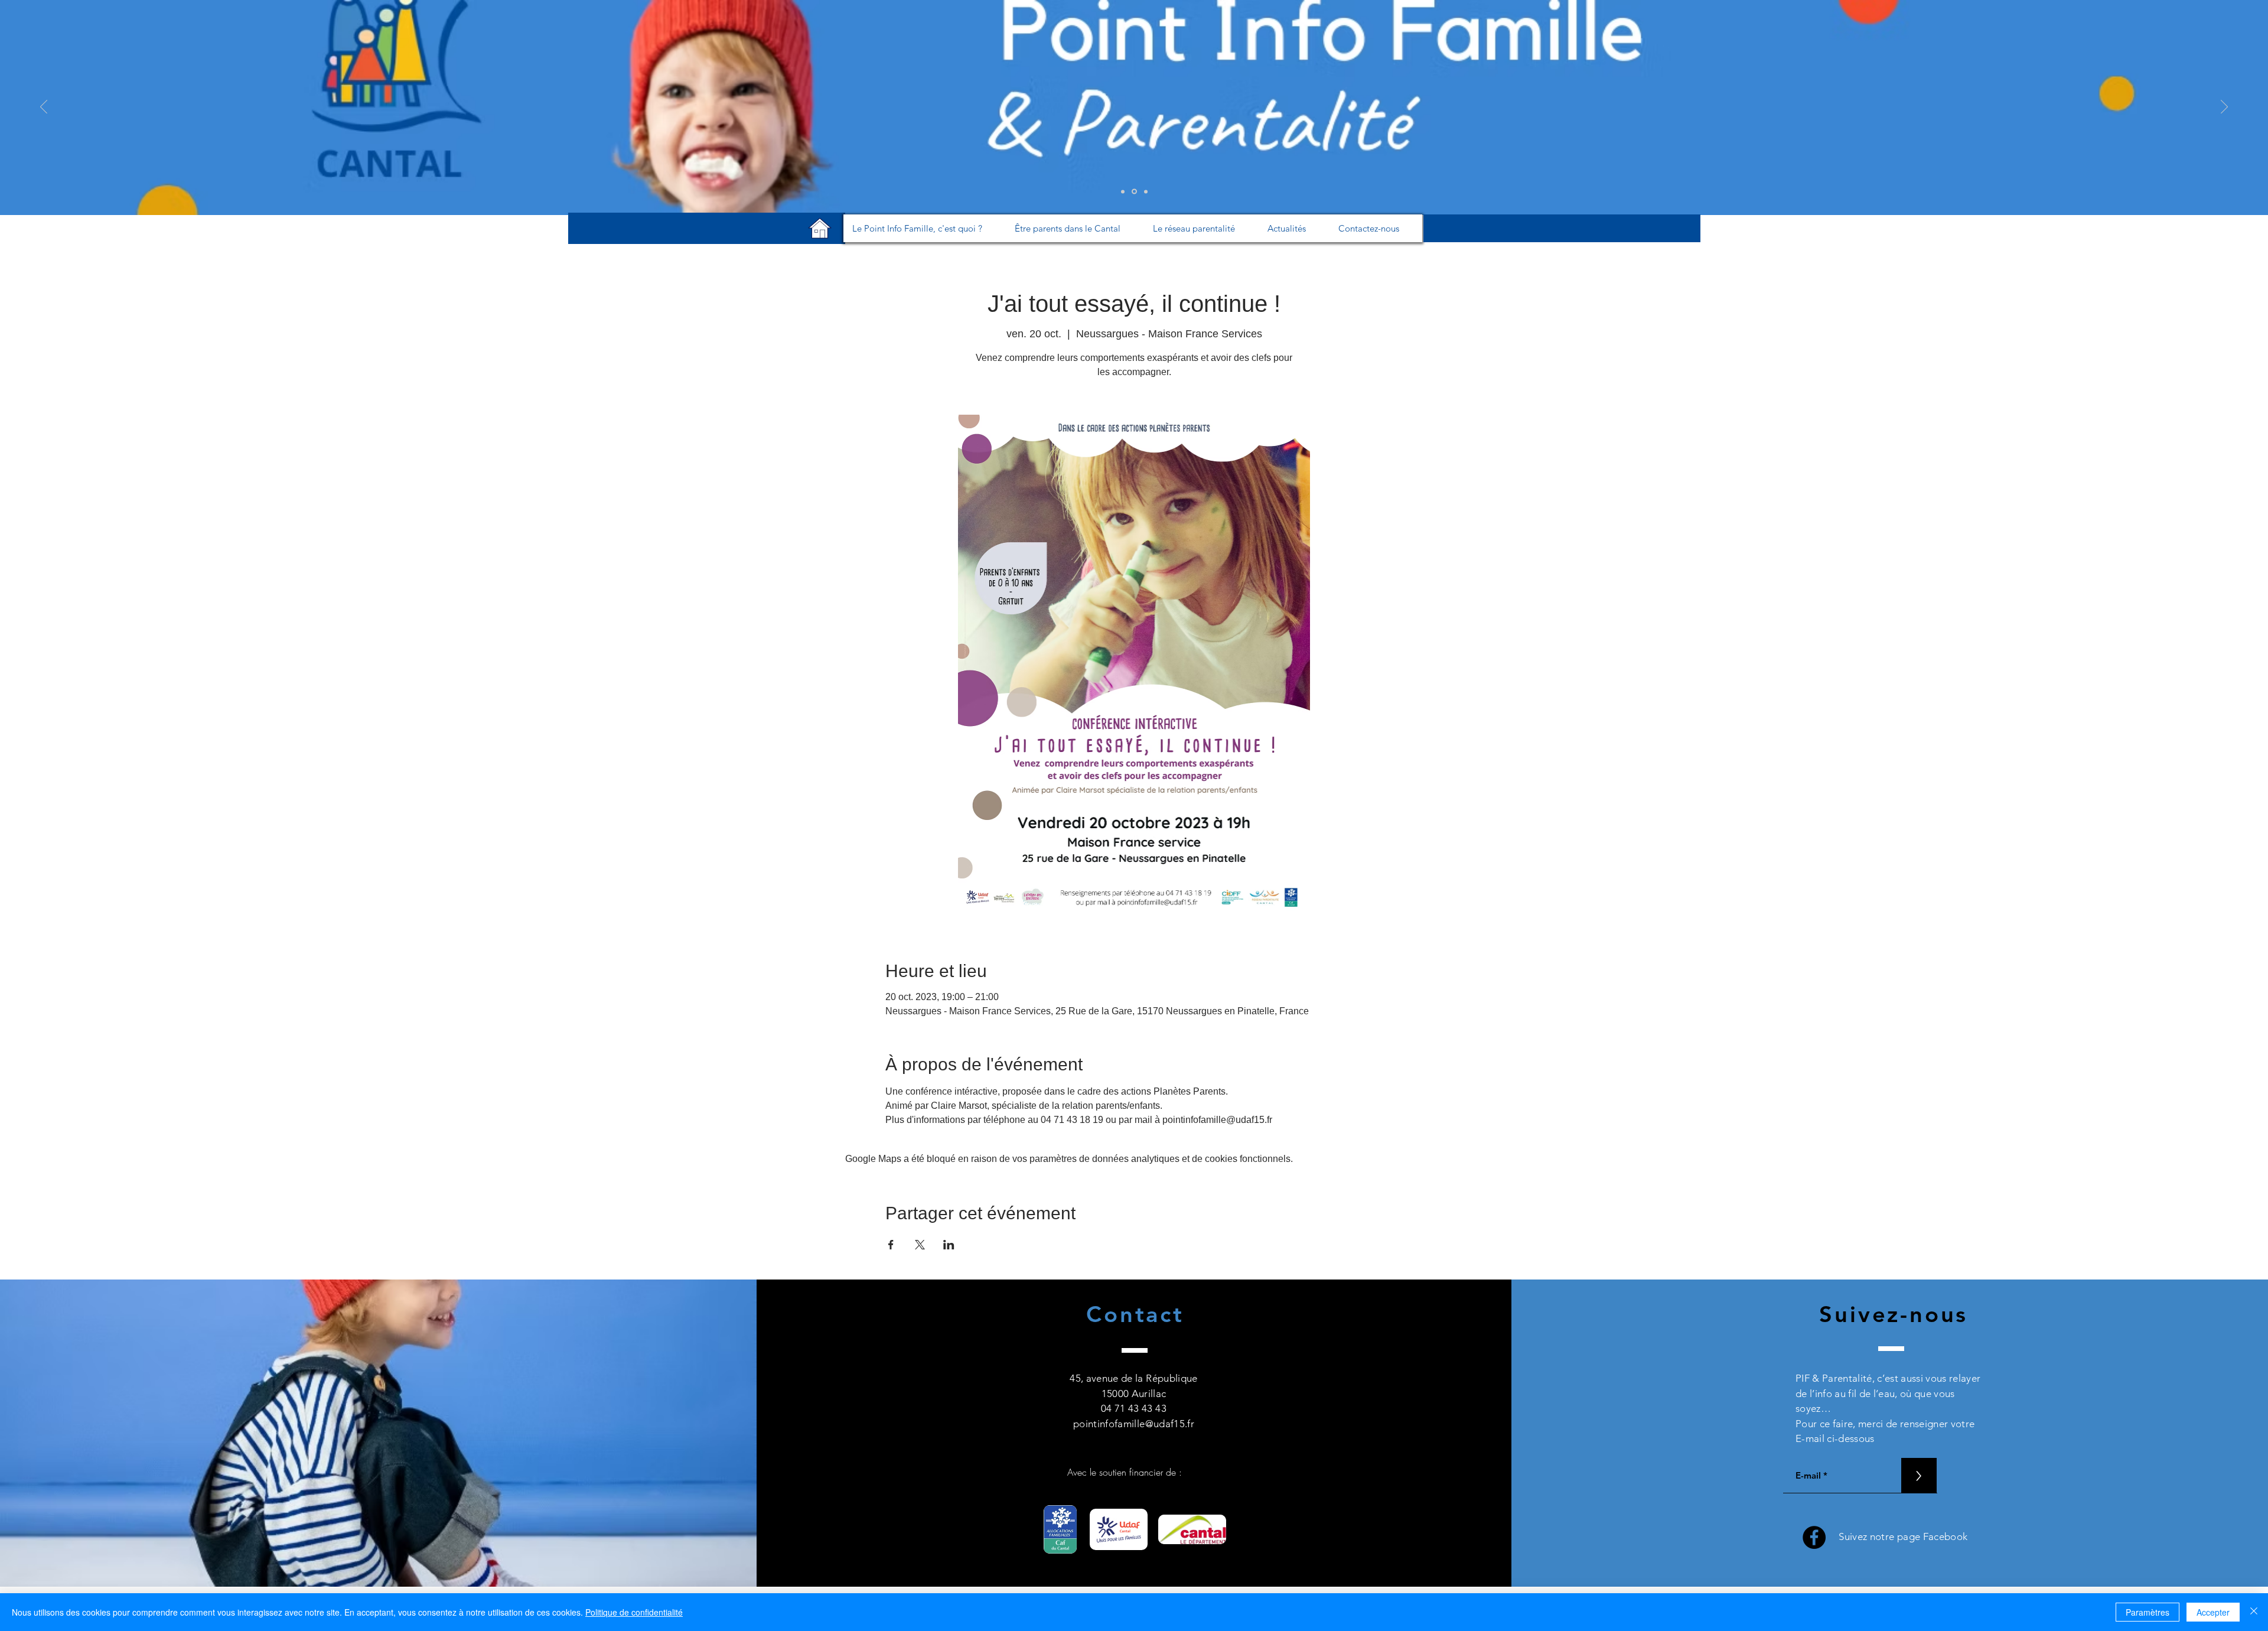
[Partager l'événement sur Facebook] (891, 1245)
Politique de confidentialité (634, 1612)
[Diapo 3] (1145, 192)
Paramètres (2148, 1612)
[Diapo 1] (1123, 191)
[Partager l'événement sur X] (920, 1245)
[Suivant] (2224, 108)
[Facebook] (1814, 1537)
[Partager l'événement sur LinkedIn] (949, 1245)
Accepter (2213, 1612)
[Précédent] (44, 108)
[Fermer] (2254, 1612)
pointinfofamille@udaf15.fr (1134, 1424)
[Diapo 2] (1133, 191)
